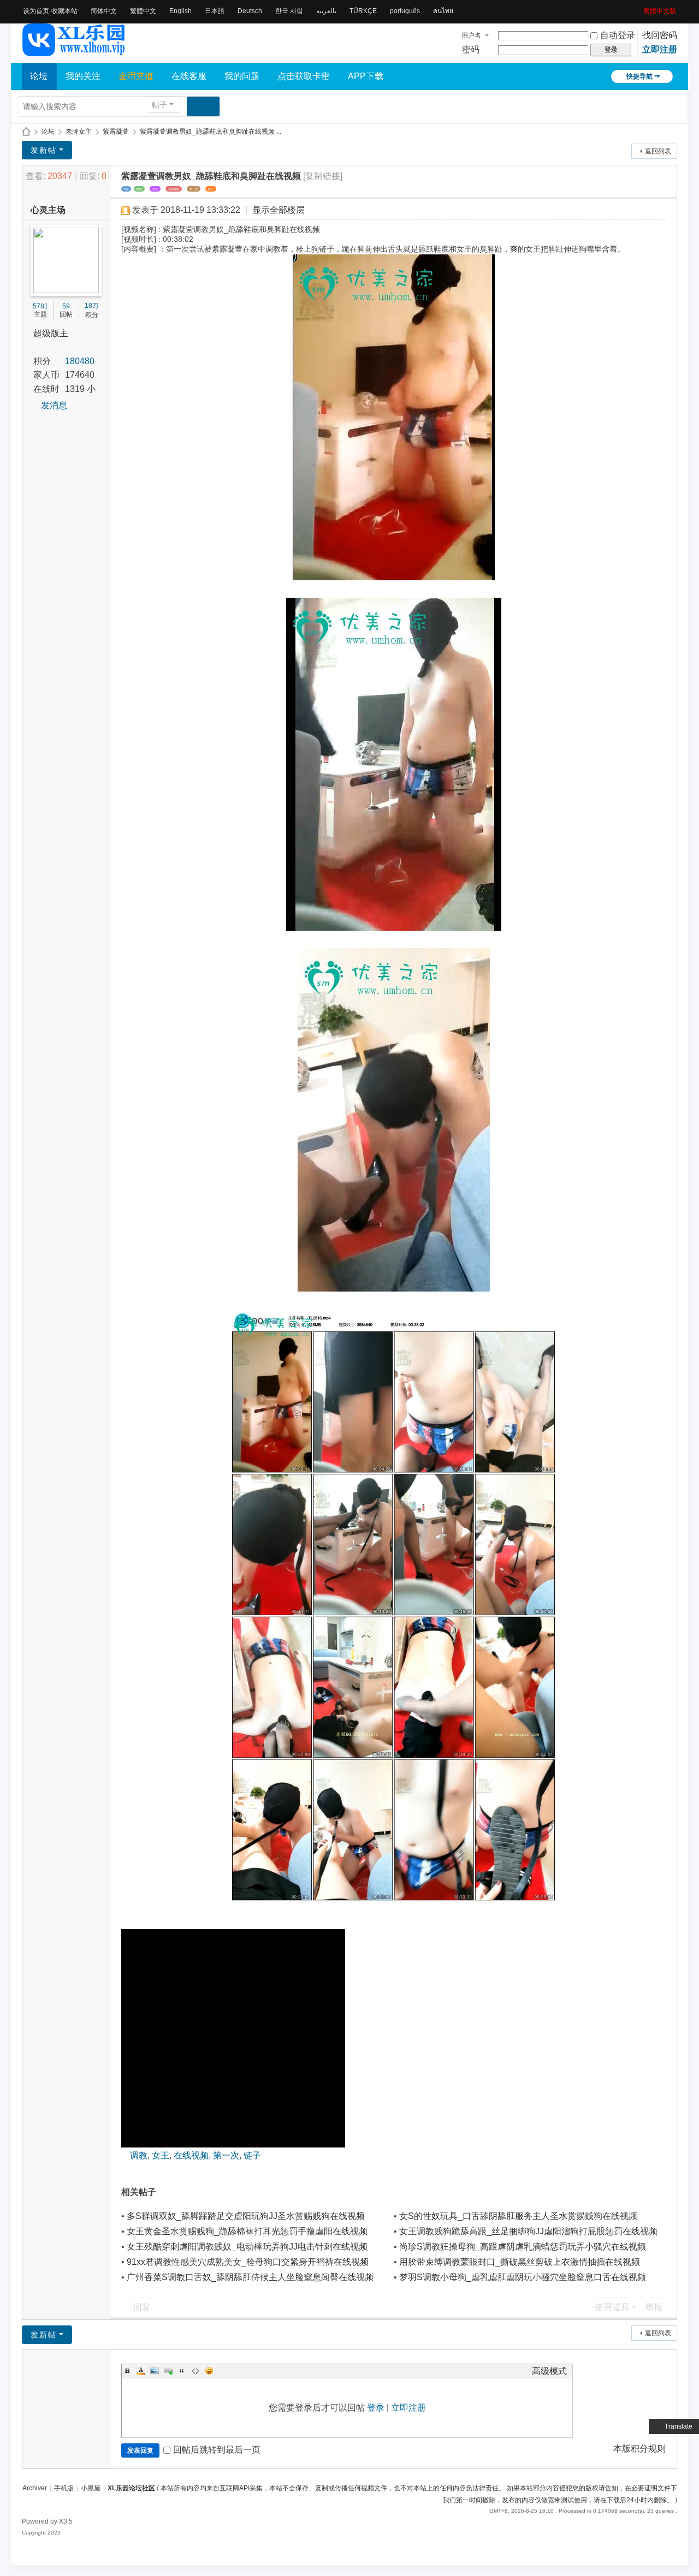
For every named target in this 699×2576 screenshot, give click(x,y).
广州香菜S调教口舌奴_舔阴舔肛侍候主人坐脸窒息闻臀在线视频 (250, 2277)
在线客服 (189, 76)
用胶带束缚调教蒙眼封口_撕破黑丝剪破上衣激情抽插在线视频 (520, 2262)
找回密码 (660, 35)
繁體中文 (143, 11)
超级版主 (51, 333)
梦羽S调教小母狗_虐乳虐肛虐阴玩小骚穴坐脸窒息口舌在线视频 (523, 2277)
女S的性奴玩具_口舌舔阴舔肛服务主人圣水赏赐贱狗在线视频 (518, 2216)
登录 (376, 2408)
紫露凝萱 (116, 132)
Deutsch (250, 11)
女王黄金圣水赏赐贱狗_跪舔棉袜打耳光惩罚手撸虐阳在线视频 (247, 2231)
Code (196, 2371)
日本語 (215, 11)
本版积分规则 (639, 2449)
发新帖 (44, 150)
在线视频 (174, 189)
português (405, 11)
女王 (155, 189)
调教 (139, 189)
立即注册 (660, 49)
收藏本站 (64, 11)
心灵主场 (48, 210)
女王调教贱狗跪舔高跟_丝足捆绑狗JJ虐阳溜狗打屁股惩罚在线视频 (528, 2231)
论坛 (39, 76)
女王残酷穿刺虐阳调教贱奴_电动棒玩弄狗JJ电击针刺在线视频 (247, 2247)
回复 (142, 2307)
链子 (211, 189)
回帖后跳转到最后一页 (217, 2450)
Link (168, 2371)
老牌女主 (79, 132)
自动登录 (618, 35)
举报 (654, 2307)
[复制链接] (323, 176)
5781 (40, 306)
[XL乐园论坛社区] (74, 51)
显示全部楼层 (279, 210)
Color (141, 2371)
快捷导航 (639, 76)
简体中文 (104, 11)
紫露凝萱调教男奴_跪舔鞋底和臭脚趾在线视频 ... (211, 132)
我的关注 (83, 76)
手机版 (64, 2488)
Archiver (35, 2488)
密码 (471, 49)
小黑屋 (91, 2488)
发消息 (54, 405)
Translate (679, 2426)
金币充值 (136, 76)
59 (66, 306)
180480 (80, 361)
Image (155, 2371)
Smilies (209, 2371)
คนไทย (443, 11)
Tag (126, 189)
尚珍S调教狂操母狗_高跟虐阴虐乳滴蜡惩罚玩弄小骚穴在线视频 (523, 2247)
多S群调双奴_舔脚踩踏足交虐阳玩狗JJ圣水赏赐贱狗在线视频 (246, 2216)
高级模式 (549, 2371)
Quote (182, 2371)
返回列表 (658, 151)
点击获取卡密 (304, 76)
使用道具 (612, 2307)
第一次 (194, 189)
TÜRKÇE (363, 11)
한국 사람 (289, 11)
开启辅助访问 (639, 8)
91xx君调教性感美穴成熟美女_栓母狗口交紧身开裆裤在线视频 (248, 2262)
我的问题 (242, 76)
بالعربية (326, 11)
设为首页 (36, 11)
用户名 (471, 35)
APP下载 (366, 76)
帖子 (159, 105)
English (180, 11)
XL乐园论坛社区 (26, 132)
